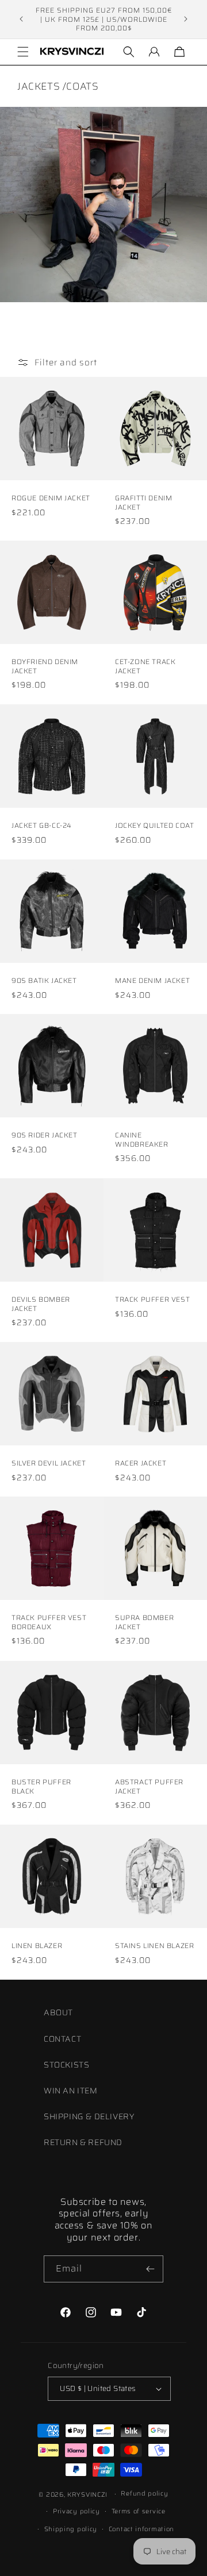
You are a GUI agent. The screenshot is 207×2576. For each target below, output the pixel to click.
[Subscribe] (150, 2269)
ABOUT (58, 2012)
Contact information (141, 2529)
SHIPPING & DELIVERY (89, 2116)
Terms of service (139, 2511)
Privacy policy (76, 2511)
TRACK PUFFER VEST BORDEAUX (49, 1622)
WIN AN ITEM (71, 2091)
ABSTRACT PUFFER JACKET (149, 1786)
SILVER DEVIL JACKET (49, 1463)
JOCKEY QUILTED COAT (154, 826)
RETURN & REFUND (83, 2142)
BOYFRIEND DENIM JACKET (45, 666)
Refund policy (144, 2494)
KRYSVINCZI (87, 2495)
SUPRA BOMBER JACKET (144, 1622)
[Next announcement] (186, 19)
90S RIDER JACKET (45, 1135)
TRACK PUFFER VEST (152, 1299)
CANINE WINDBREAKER (142, 1139)
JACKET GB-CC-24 (42, 826)
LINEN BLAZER (37, 1946)
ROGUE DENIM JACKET (51, 498)
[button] (23, 52)
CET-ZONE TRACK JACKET (145, 666)
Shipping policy (71, 2529)
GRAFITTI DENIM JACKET (143, 502)
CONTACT (62, 2039)
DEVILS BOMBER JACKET (41, 1304)
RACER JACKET (141, 1463)
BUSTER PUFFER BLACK (41, 1786)
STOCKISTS (66, 2065)
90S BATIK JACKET (44, 981)
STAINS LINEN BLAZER (154, 1946)
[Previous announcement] (21, 19)
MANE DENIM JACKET (152, 981)
